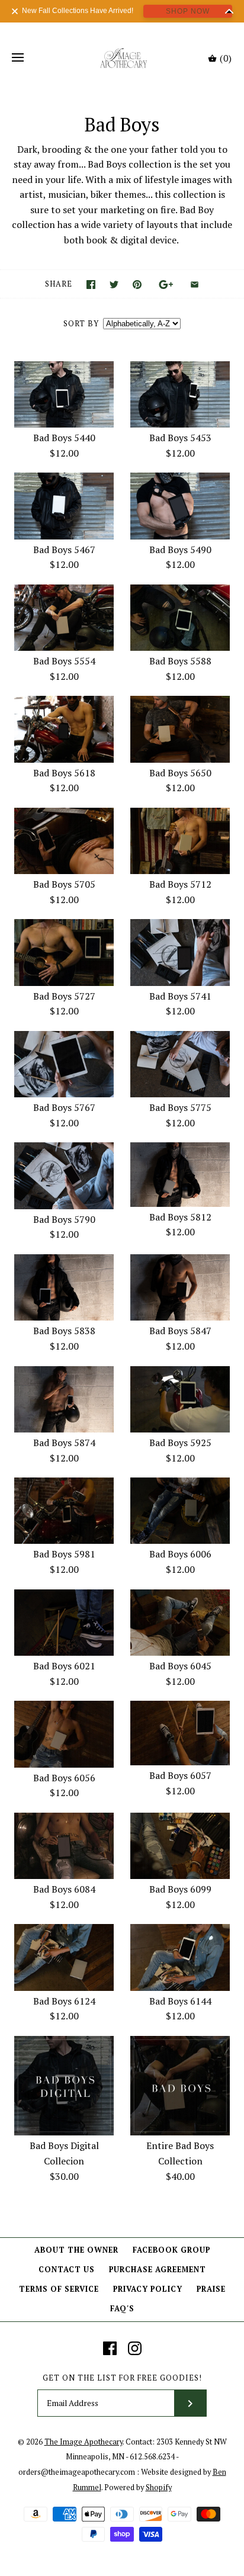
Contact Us (67, 2270)
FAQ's (122, 2309)
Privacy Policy (148, 2289)
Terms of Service (59, 2289)
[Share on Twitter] (114, 285)
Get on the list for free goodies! (122, 2378)
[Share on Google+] (166, 285)
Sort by (81, 324)
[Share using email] (195, 285)
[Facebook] (110, 2348)
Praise (211, 2289)
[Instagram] (135, 2348)
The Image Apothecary (84, 2442)
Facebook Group (171, 2250)
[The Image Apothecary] (122, 58)
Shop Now (188, 11)
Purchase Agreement (158, 2270)
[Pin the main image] (137, 285)
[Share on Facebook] (91, 285)
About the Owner (76, 2250)
